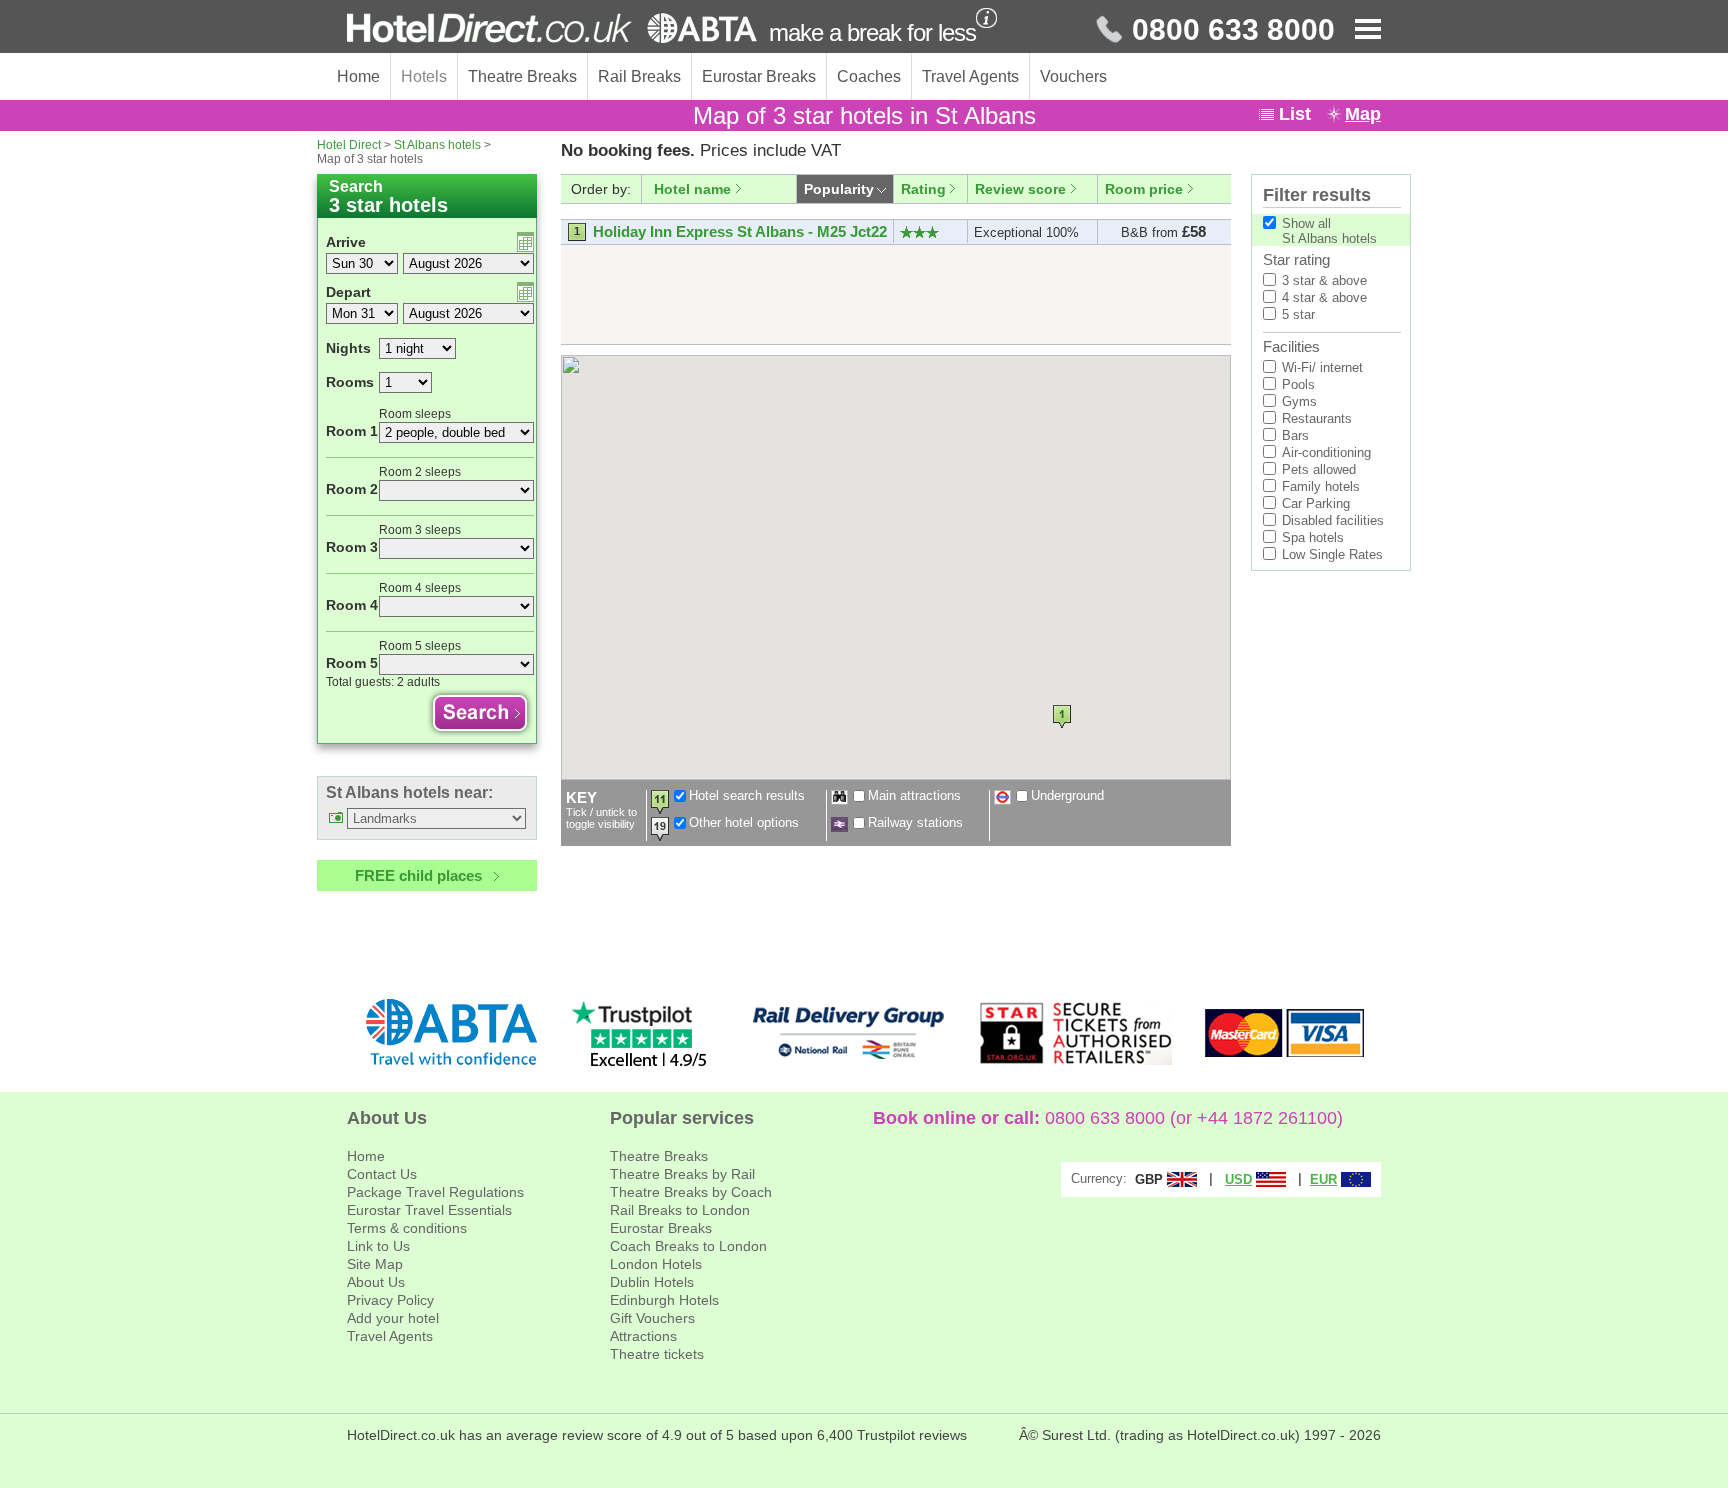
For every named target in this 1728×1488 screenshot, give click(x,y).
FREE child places (418, 875)
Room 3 (352, 547)
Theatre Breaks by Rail (682, 1174)
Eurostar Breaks (759, 76)
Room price (1144, 189)
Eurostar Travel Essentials (429, 1210)
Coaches (869, 76)
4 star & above (1324, 297)
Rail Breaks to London (680, 1210)
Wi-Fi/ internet (1322, 367)
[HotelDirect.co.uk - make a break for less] (552, 28)
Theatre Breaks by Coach (691, 1192)
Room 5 (352, 663)
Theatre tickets (657, 1354)
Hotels (424, 76)
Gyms (1299, 401)
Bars (1295, 435)
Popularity (839, 189)
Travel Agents (970, 76)
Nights (348, 348)
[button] (1062, 716)
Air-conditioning (1326, 452)
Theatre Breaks (522, 76)
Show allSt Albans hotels (1329, 231)
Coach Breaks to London (688, 1246)
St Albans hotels (437, 145)
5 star (1298, 314)
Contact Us (382, 1174)
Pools (1298, 384)
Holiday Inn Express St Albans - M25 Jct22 (740, 231)
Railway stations (915, 822)
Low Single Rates (1332, 554)
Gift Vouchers (652, 1318)
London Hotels (656, 1264)
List (1295, 114)
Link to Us (378, 1246)
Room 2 (352, 489)
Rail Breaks (639, 76)
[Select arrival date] (525, 242)
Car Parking (1316, 503)
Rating (923, 189)
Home (358, 76)
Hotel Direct (349, 145)
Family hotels (1321, 486)
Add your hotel (393, 1318)
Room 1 (352, 431)
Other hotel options (744, 822)
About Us (376, 1282)
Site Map (375, 1264)
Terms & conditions (407, 1228)
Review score (1020, 189)
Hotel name (692, 189)
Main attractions (914, 795)
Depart (348, 292)
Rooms (350, 382)
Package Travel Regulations (435, 1192)
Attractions (643, 1336)
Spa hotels (1313, 537)
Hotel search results (747, 795)
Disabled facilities (1333, 520)
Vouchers (1073, 76)
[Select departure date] (525, 292)
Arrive (346, 242)
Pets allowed (1319, 469)
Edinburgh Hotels (664, 1300)
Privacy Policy (390, 1300)
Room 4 (352, 605)
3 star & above (1324, 280)
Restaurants (1317, 418)
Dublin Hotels (652, 1282)
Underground (1067, 795)
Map (1363, 114)
